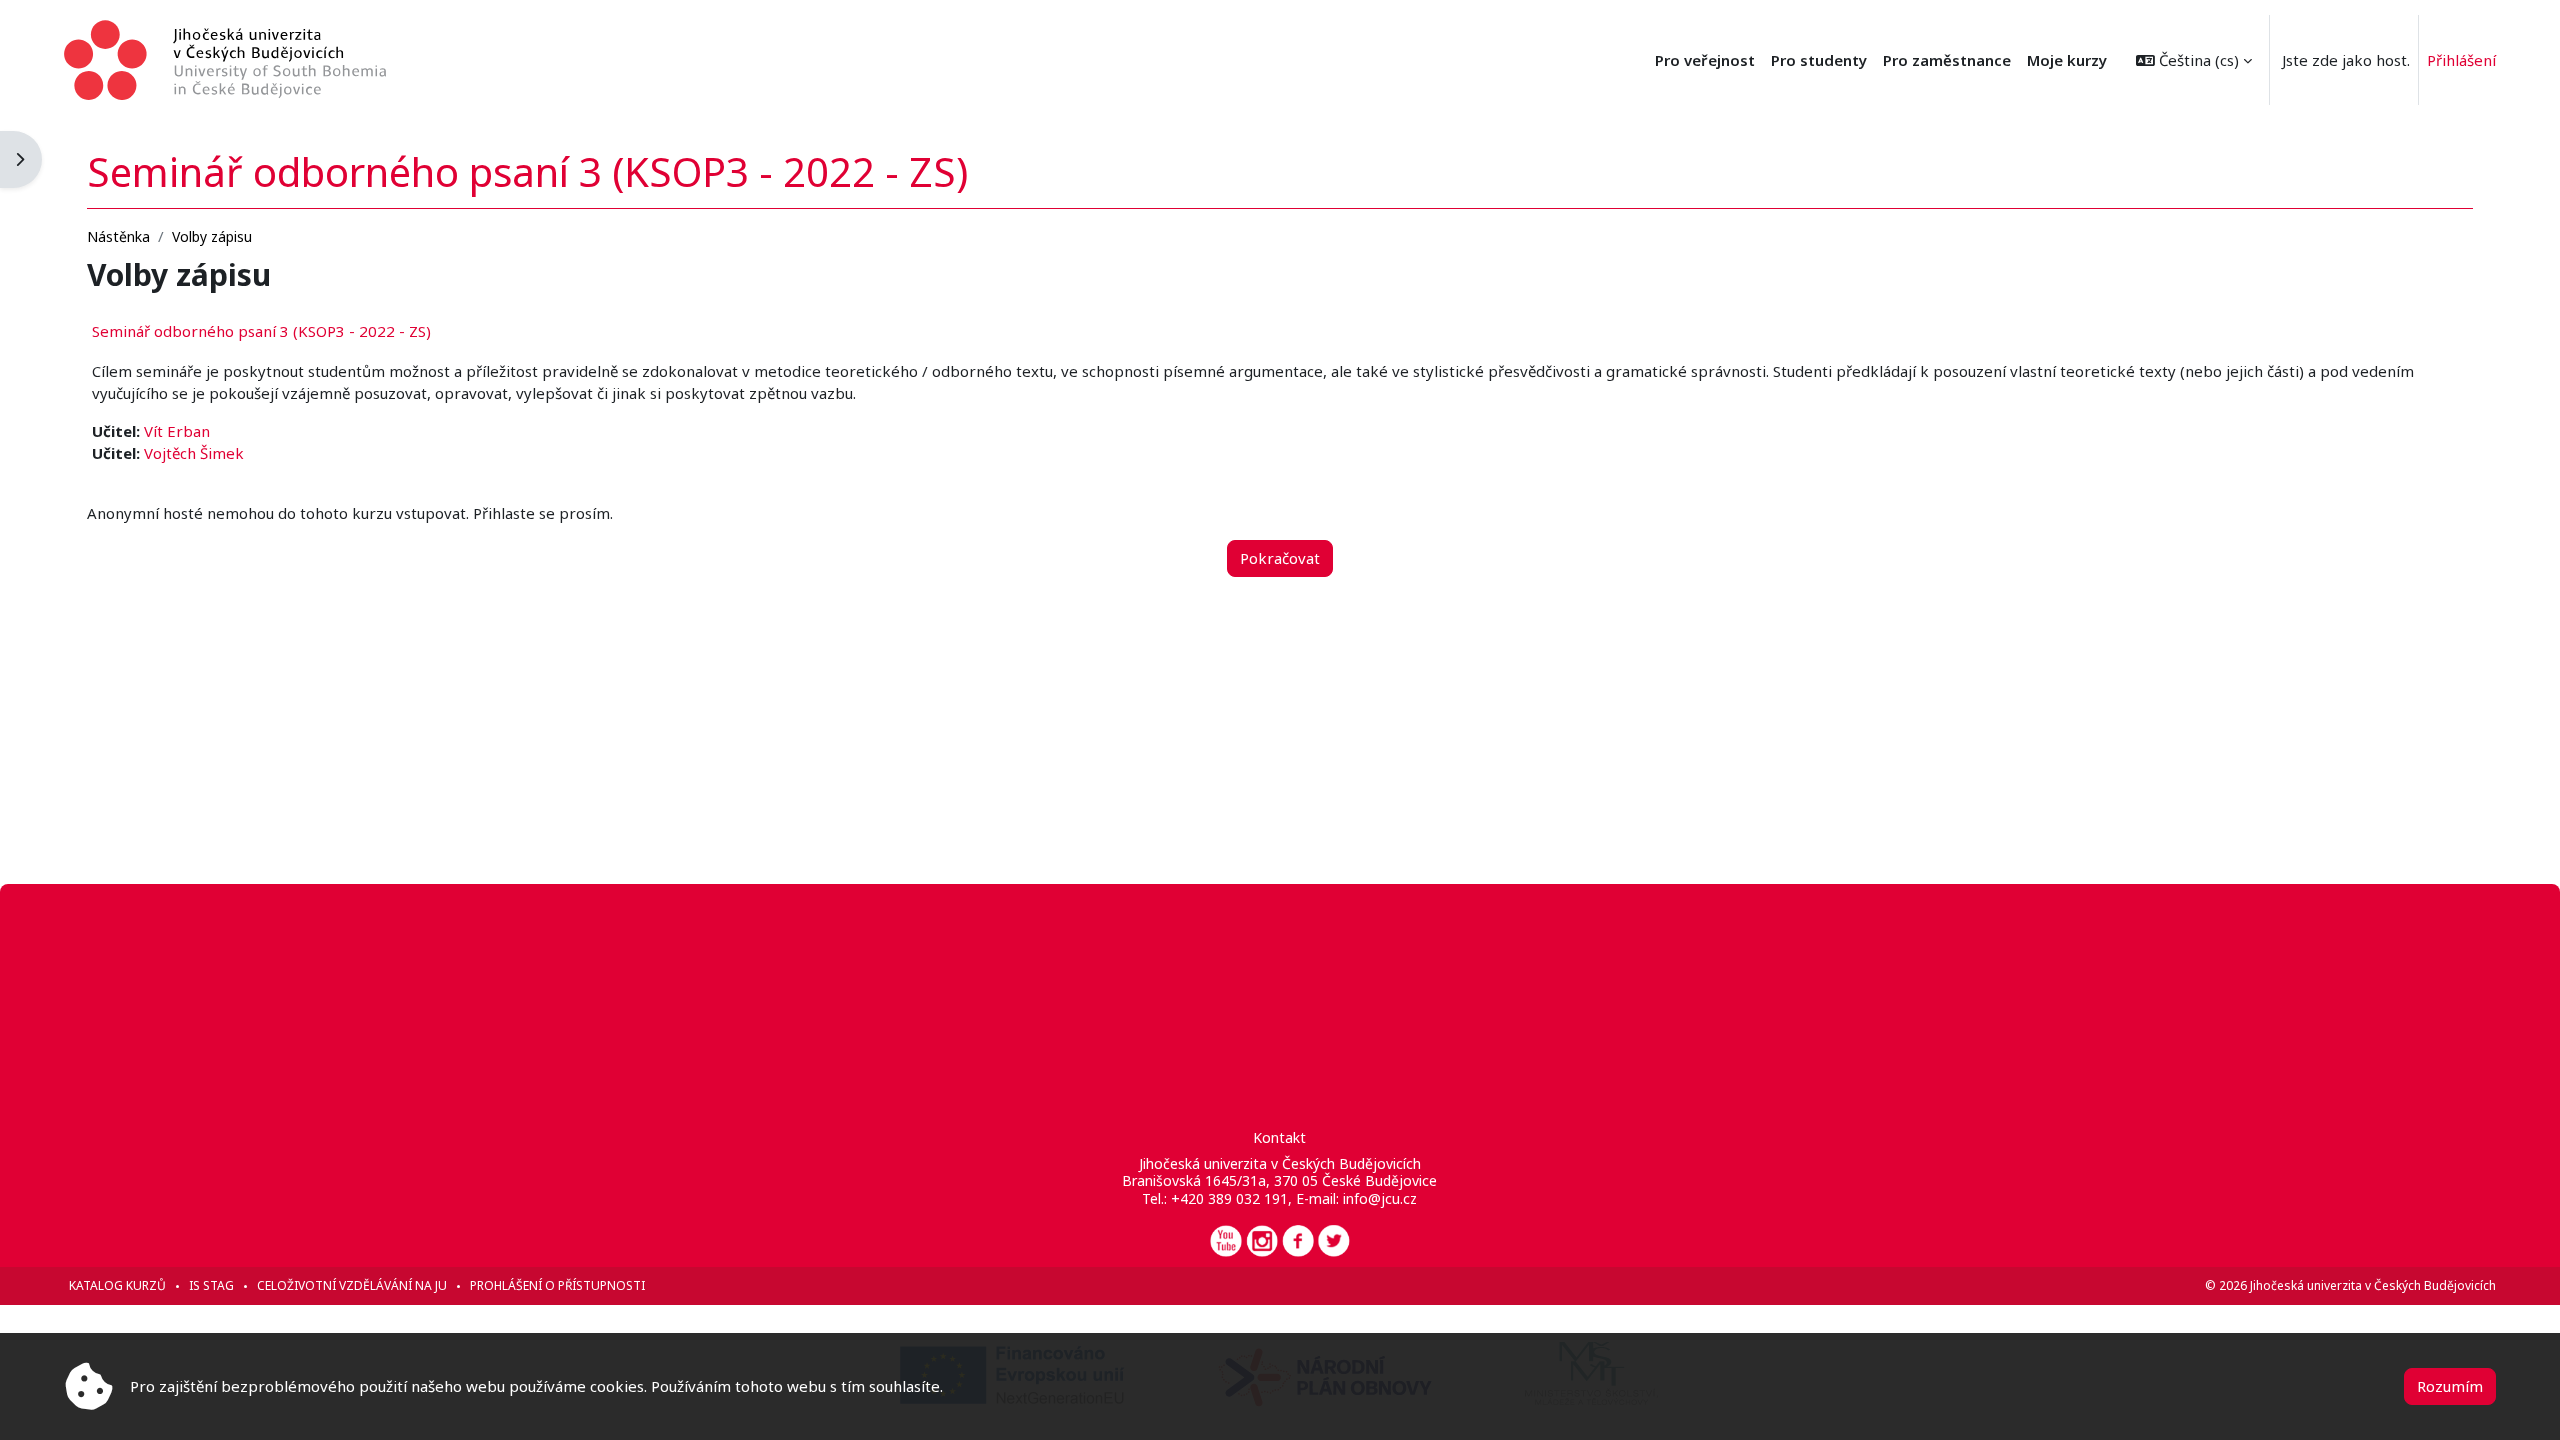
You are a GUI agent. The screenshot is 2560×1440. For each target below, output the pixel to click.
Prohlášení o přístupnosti (557, 1285)
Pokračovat (1280, 558)
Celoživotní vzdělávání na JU (352, 1285)
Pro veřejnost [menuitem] (1705, 60)
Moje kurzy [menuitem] (2067, 60)
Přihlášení (2461, 60)
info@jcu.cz (1380, 1198)
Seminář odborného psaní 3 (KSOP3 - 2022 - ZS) (261, 331)
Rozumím (2450, 1386)
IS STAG (211, 1285)
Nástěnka (118, 236)
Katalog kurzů (117, 1285)
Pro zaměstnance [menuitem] (1947, 60)
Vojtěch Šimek (194, 453)
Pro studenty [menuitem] (1819, 60)
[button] (2194, 60)
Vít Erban (177, 431)
